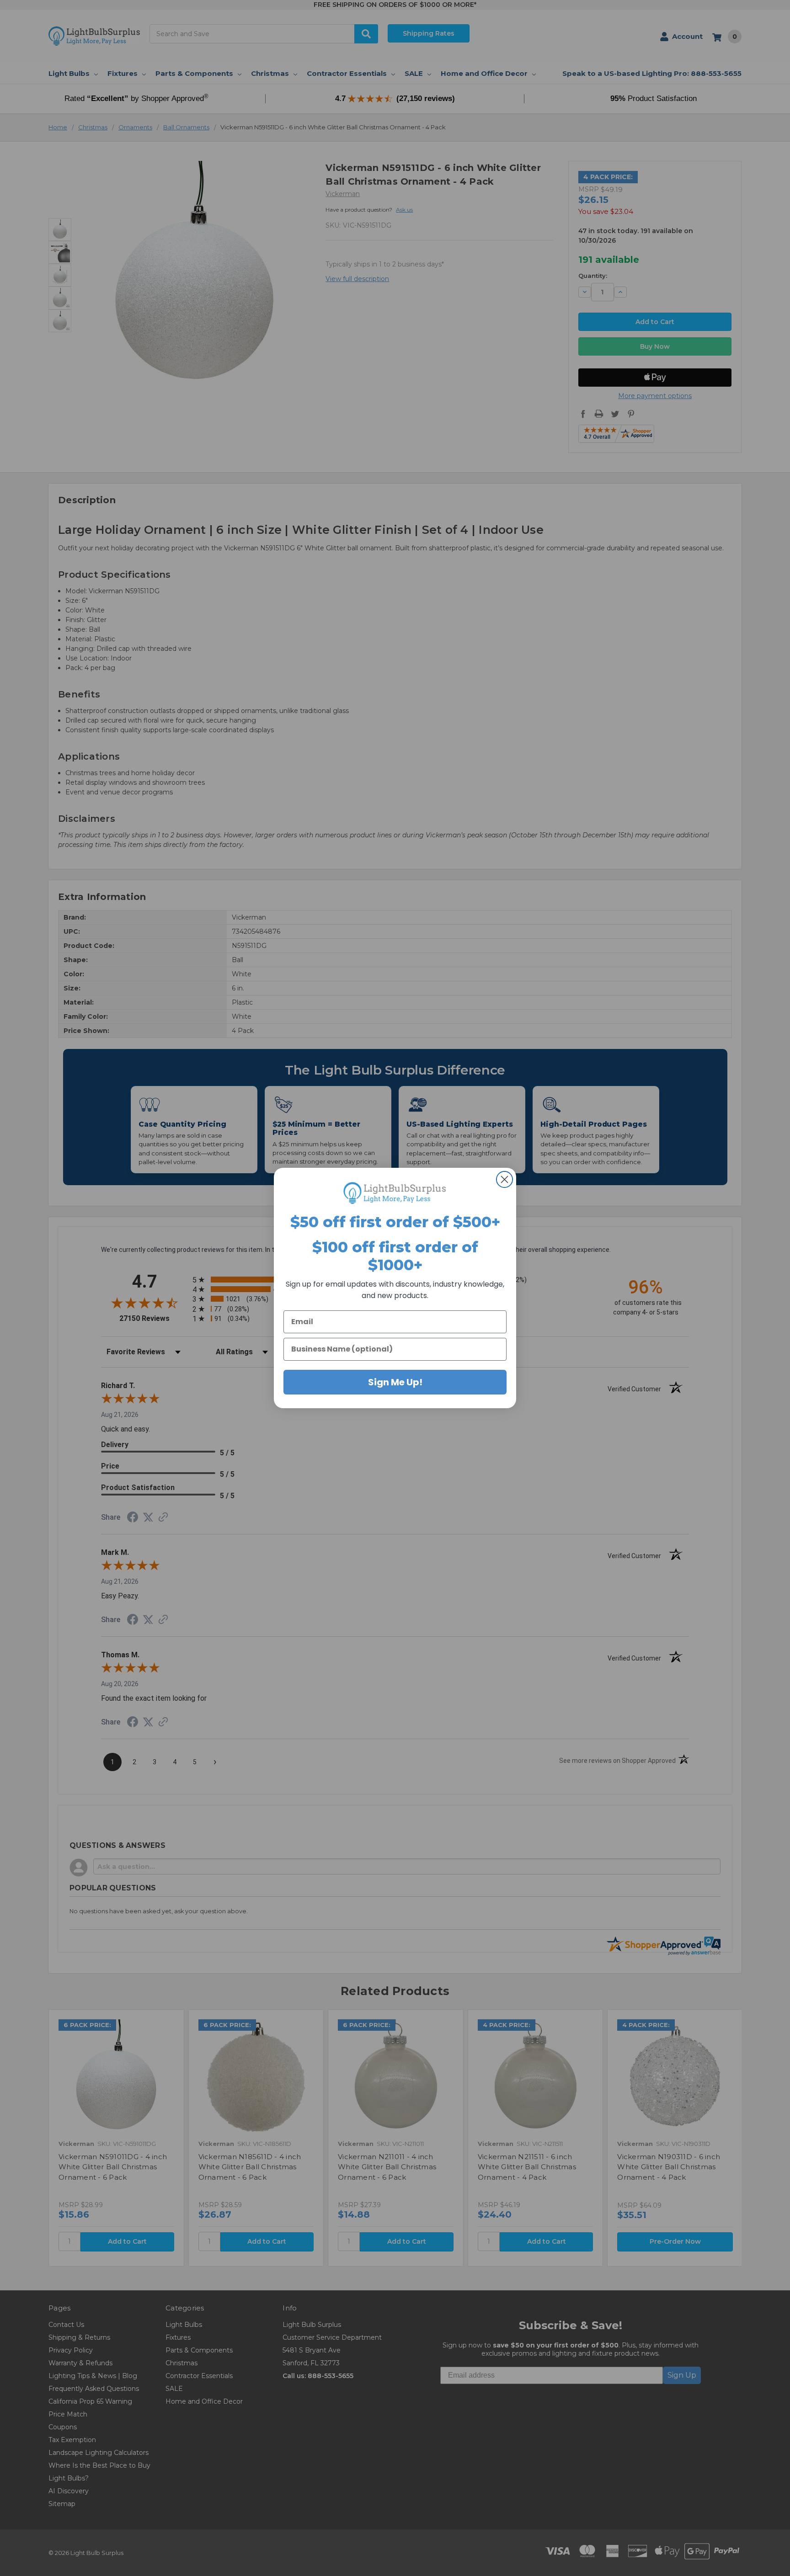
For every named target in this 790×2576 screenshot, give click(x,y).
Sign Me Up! (395, 1382)
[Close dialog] (504, 1179)
